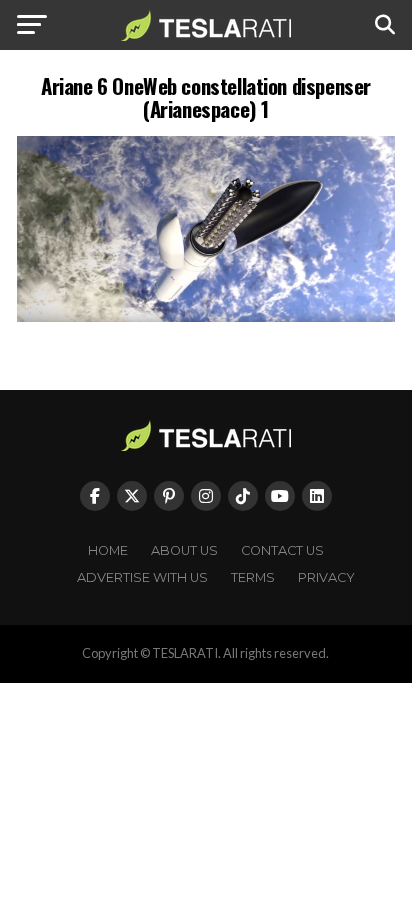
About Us (184, 550)
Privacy (326, 577)
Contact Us (282, 550)
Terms (253, 577)
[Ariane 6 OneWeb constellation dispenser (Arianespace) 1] (206, 316)
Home (108, 550)
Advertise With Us (142, 577)
